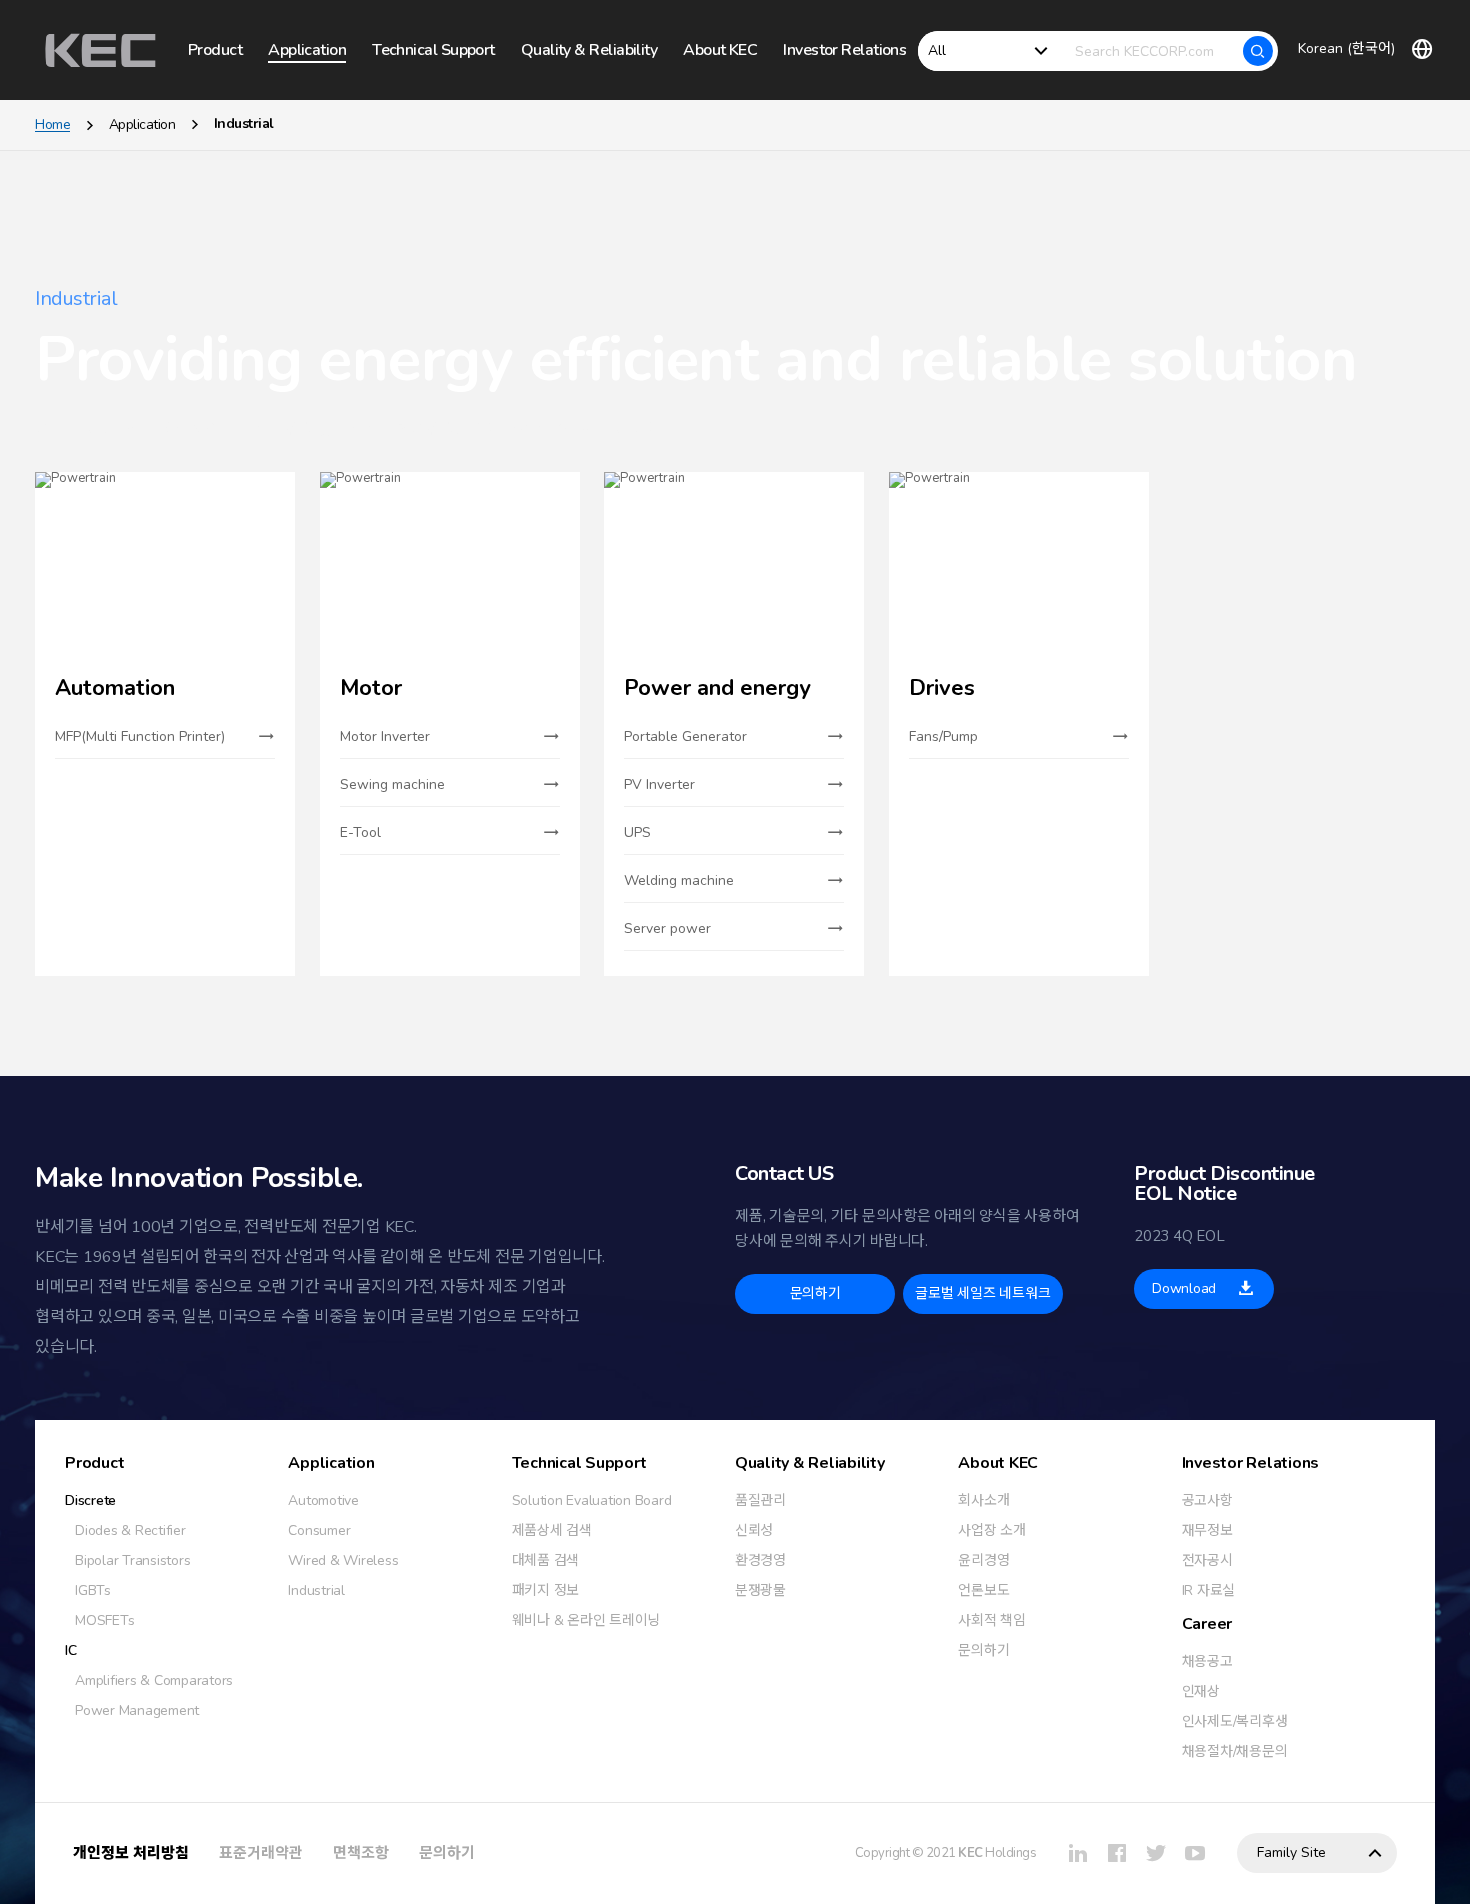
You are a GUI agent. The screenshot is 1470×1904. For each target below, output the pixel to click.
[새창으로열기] (1078, 1853)
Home (52, 124)
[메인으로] (100, 50)
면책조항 (361, 1853)
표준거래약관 (261, 1853)
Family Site (1291, 1852)
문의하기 (447, 1853)
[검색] (1258, 51)
